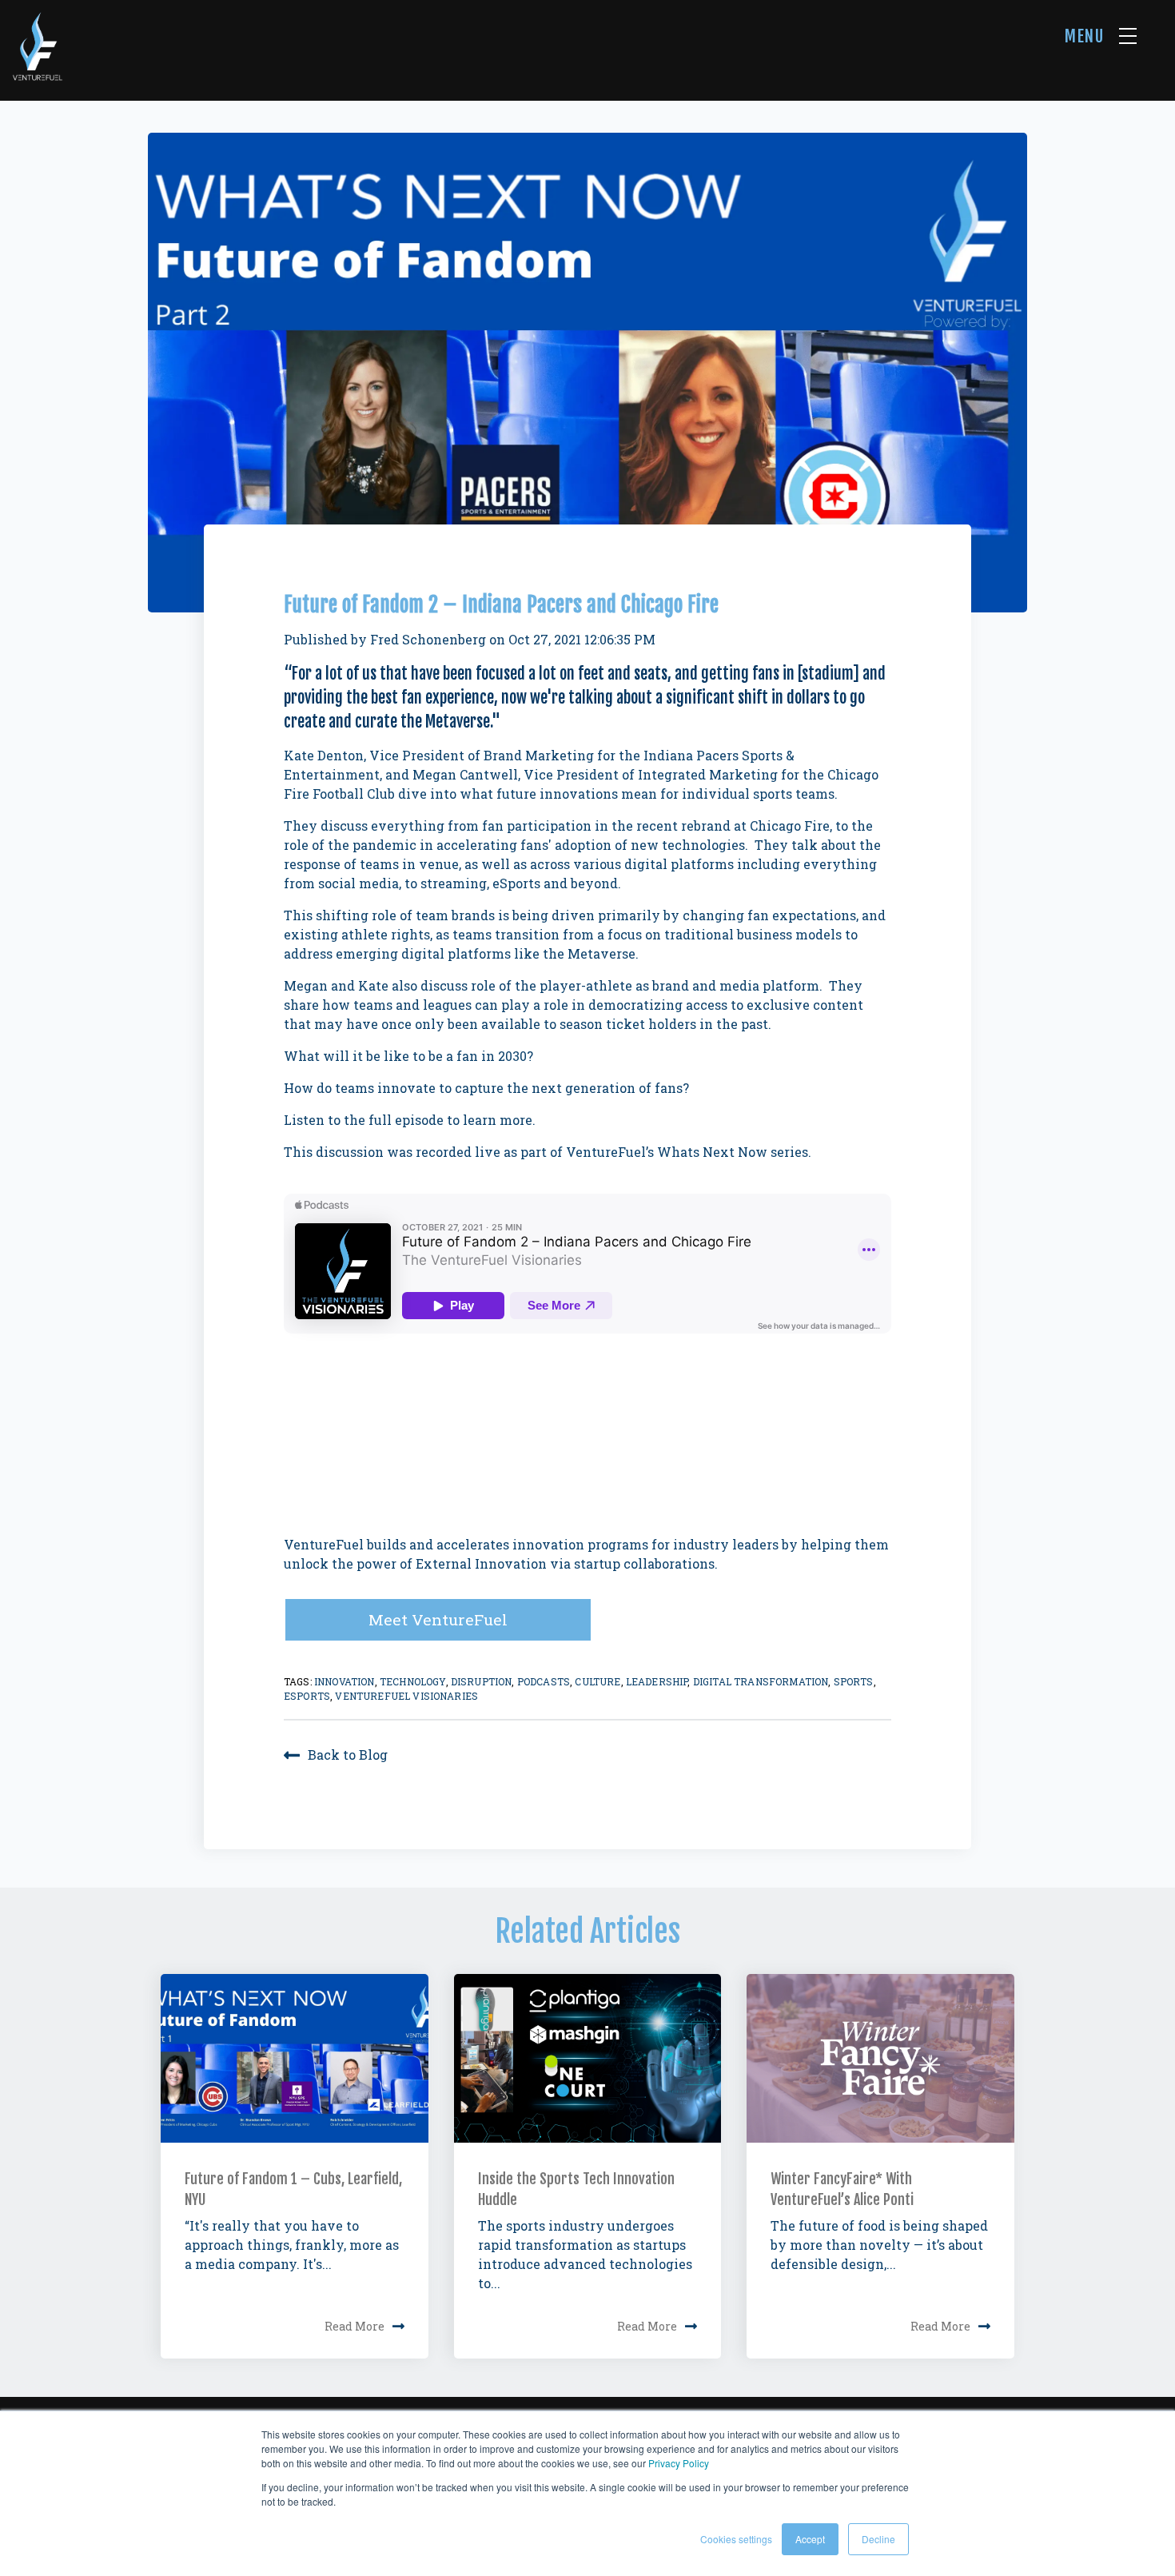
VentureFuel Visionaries (406, 1696)
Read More (354, 2326)
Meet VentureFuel (438, 1619)
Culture (597, 1681)
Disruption (482, 1681)
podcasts (544, 1681)
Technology (413, 1681)
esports (307, 1696)
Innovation (345, 1681)
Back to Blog (348, 1755)
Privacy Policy (679, 2463)
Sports (854, 1681)
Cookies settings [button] (736, 2539)
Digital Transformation (761, 1681)
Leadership (657, 1681)
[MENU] (1128, 36)
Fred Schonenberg (428, 639)
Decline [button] (878, 2539)
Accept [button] (810, 2539)
